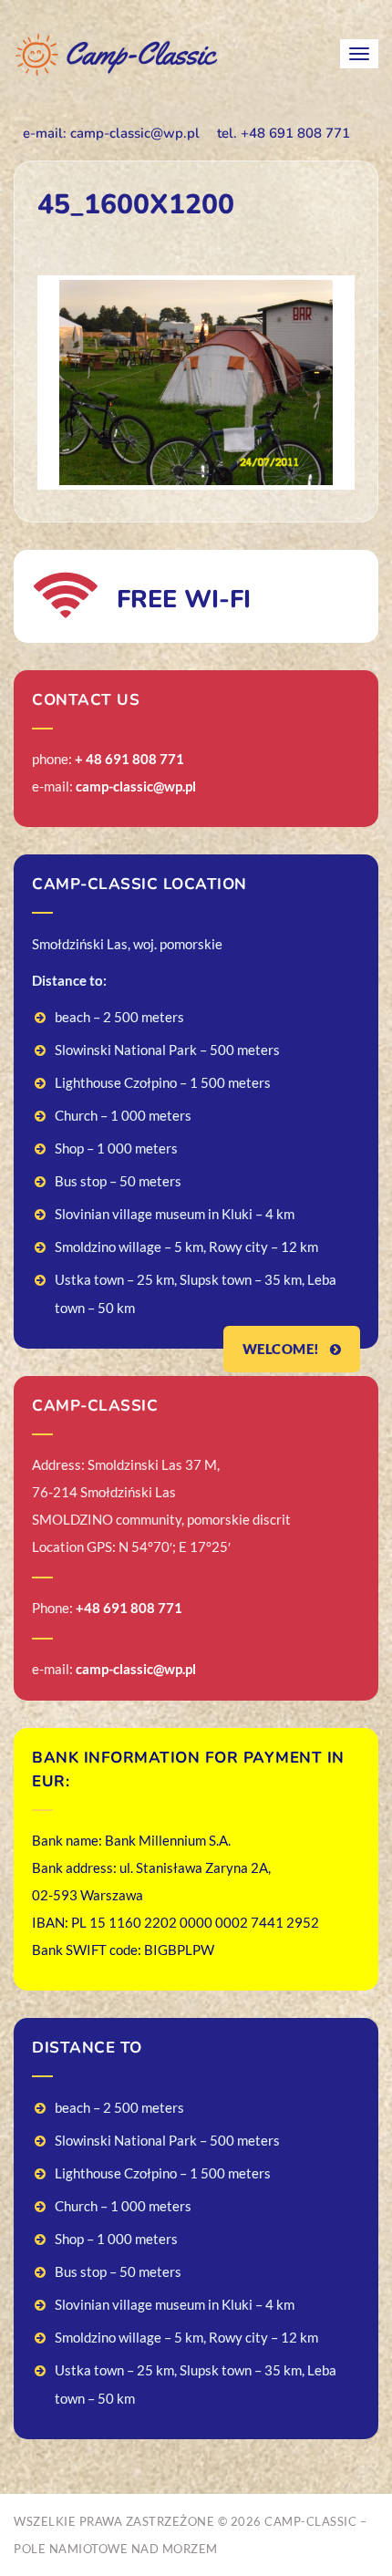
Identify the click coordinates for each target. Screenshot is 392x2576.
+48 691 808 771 (129, 1608)
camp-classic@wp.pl (136, 786)
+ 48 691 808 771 (129, 759)
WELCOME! (283, 1349)
